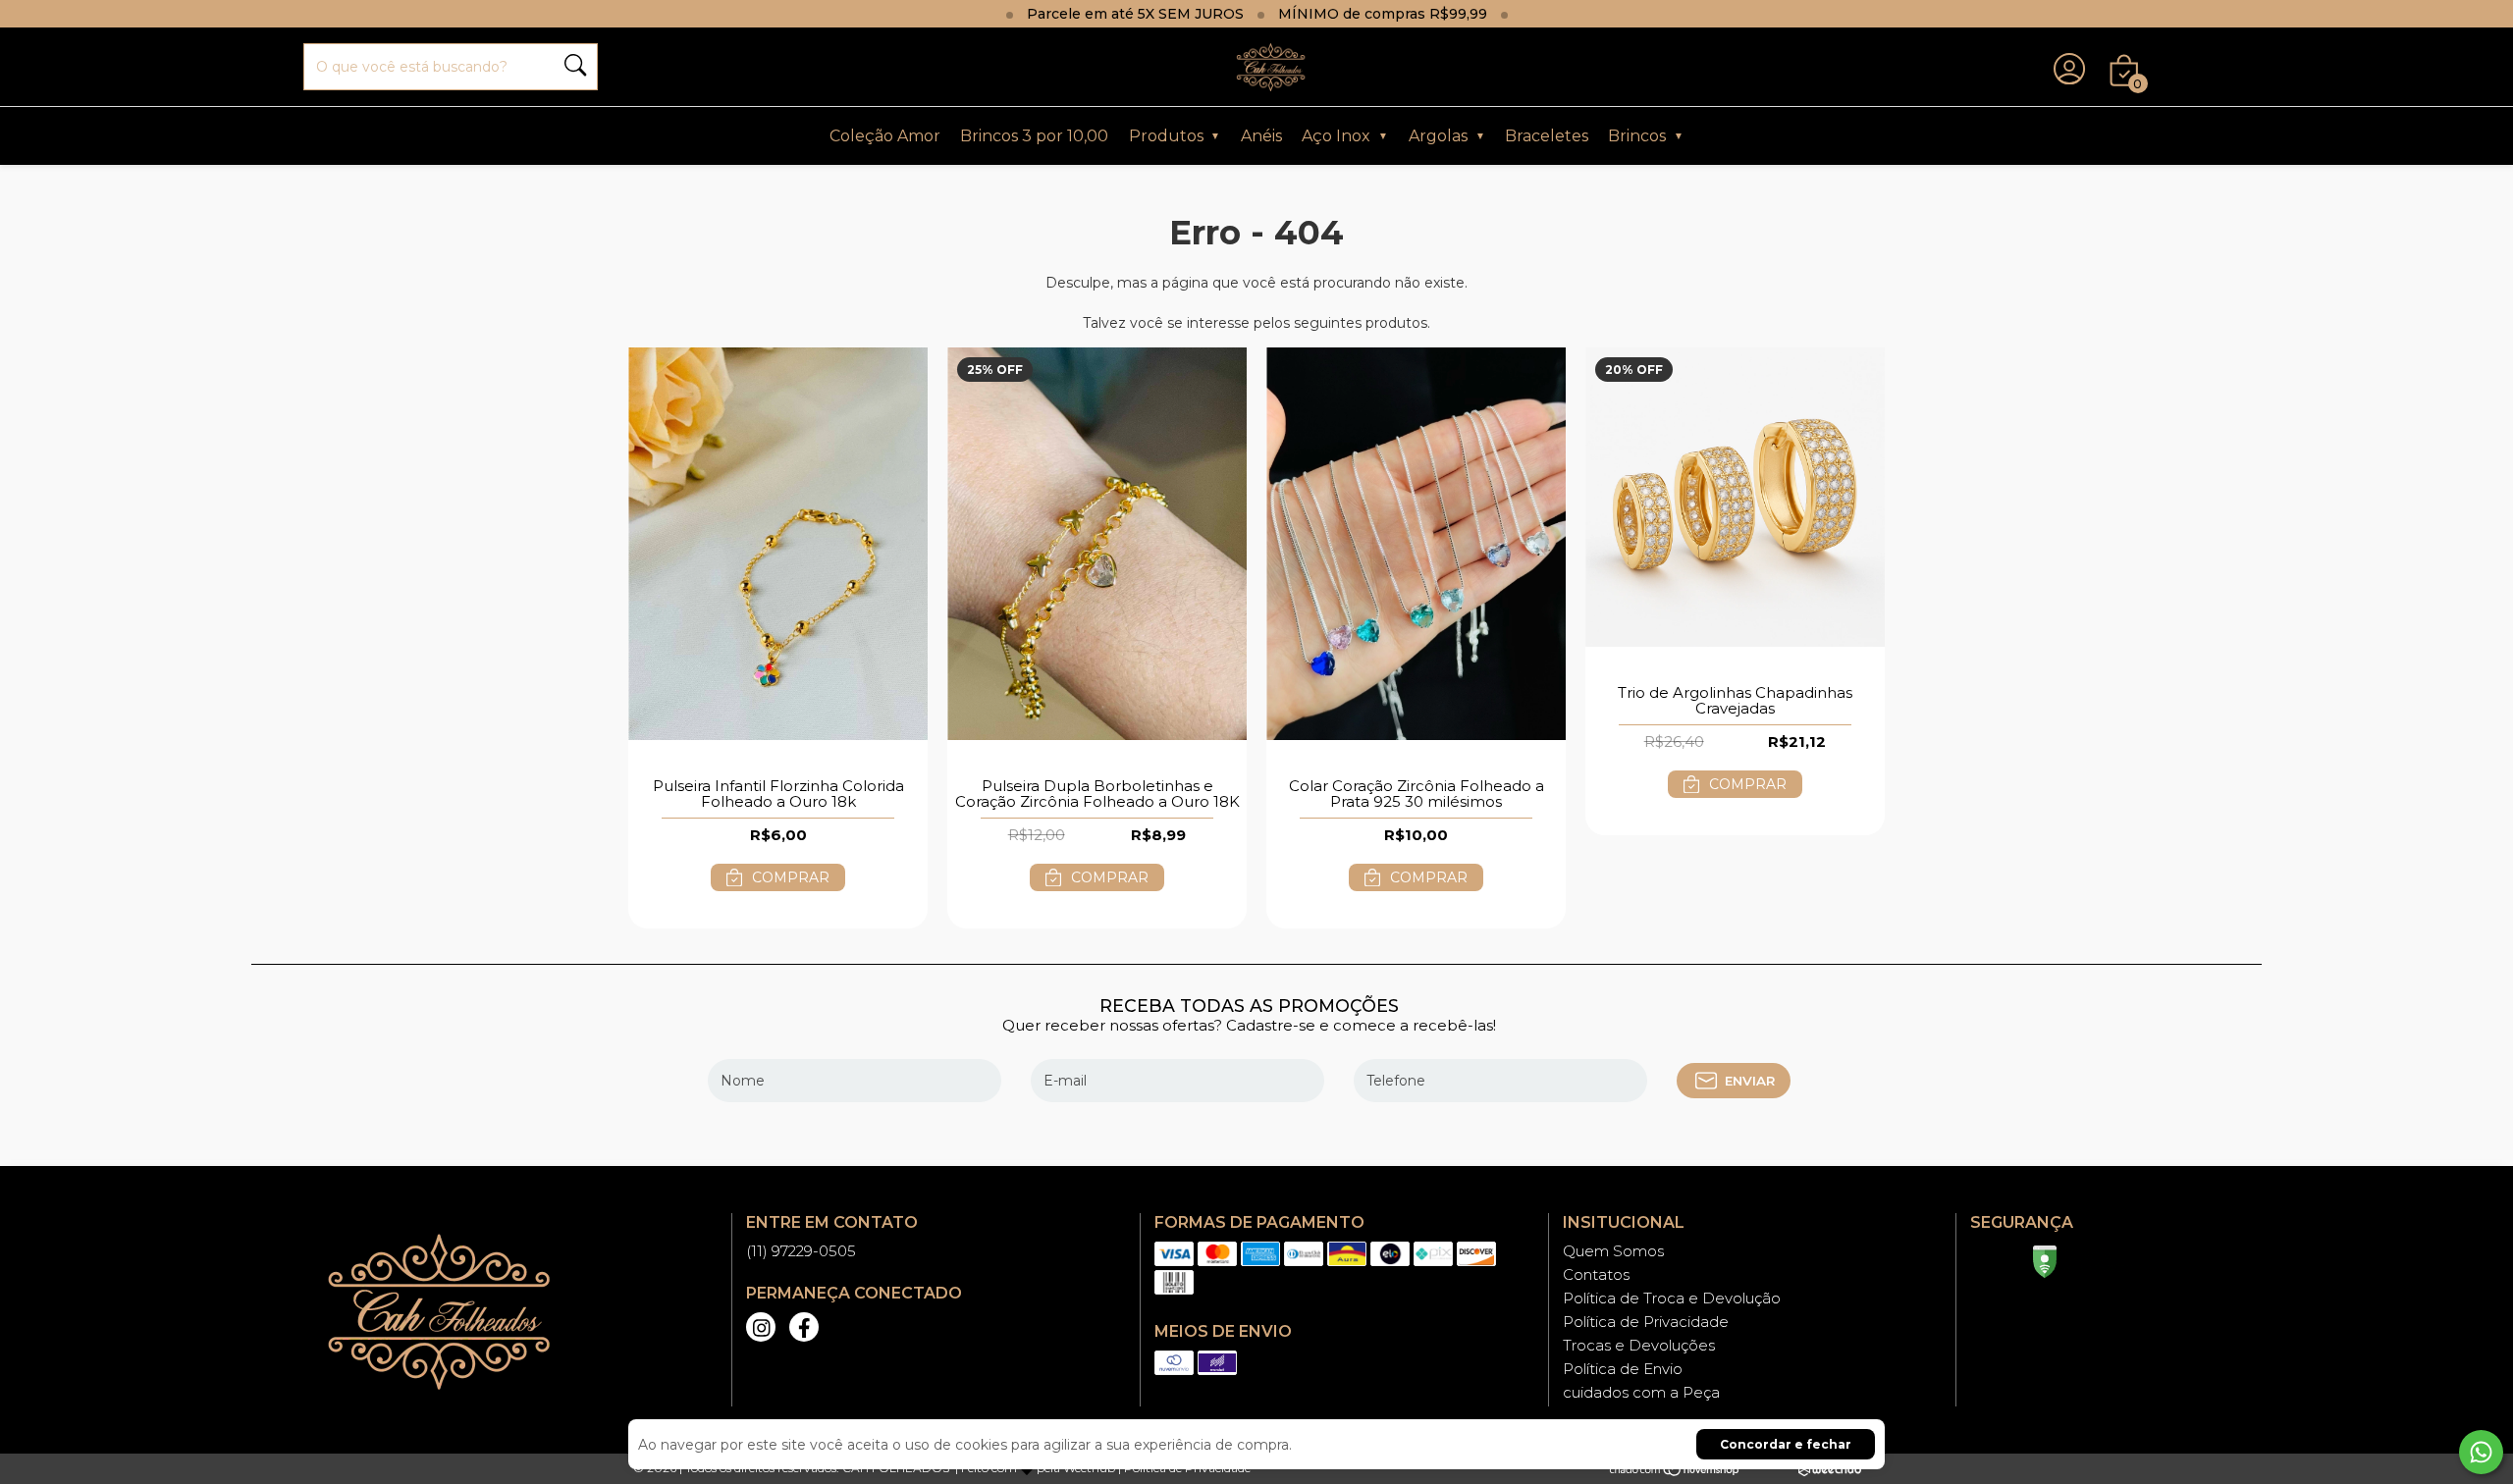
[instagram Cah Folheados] (761, 1327)
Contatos (1596, 1274)
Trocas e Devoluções (1639, 1345)
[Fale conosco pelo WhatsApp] (2481, 1452)
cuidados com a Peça (1641, 1392)
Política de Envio (1623, 1369)
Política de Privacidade (1646, 1322)
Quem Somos (1613, 1251)
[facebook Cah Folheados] (804, 1327)
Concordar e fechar (1786, 1444)
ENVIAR (1750, 1081)
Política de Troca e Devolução (1672, 1298)
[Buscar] (575, 67)
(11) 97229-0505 (801, 1251)
